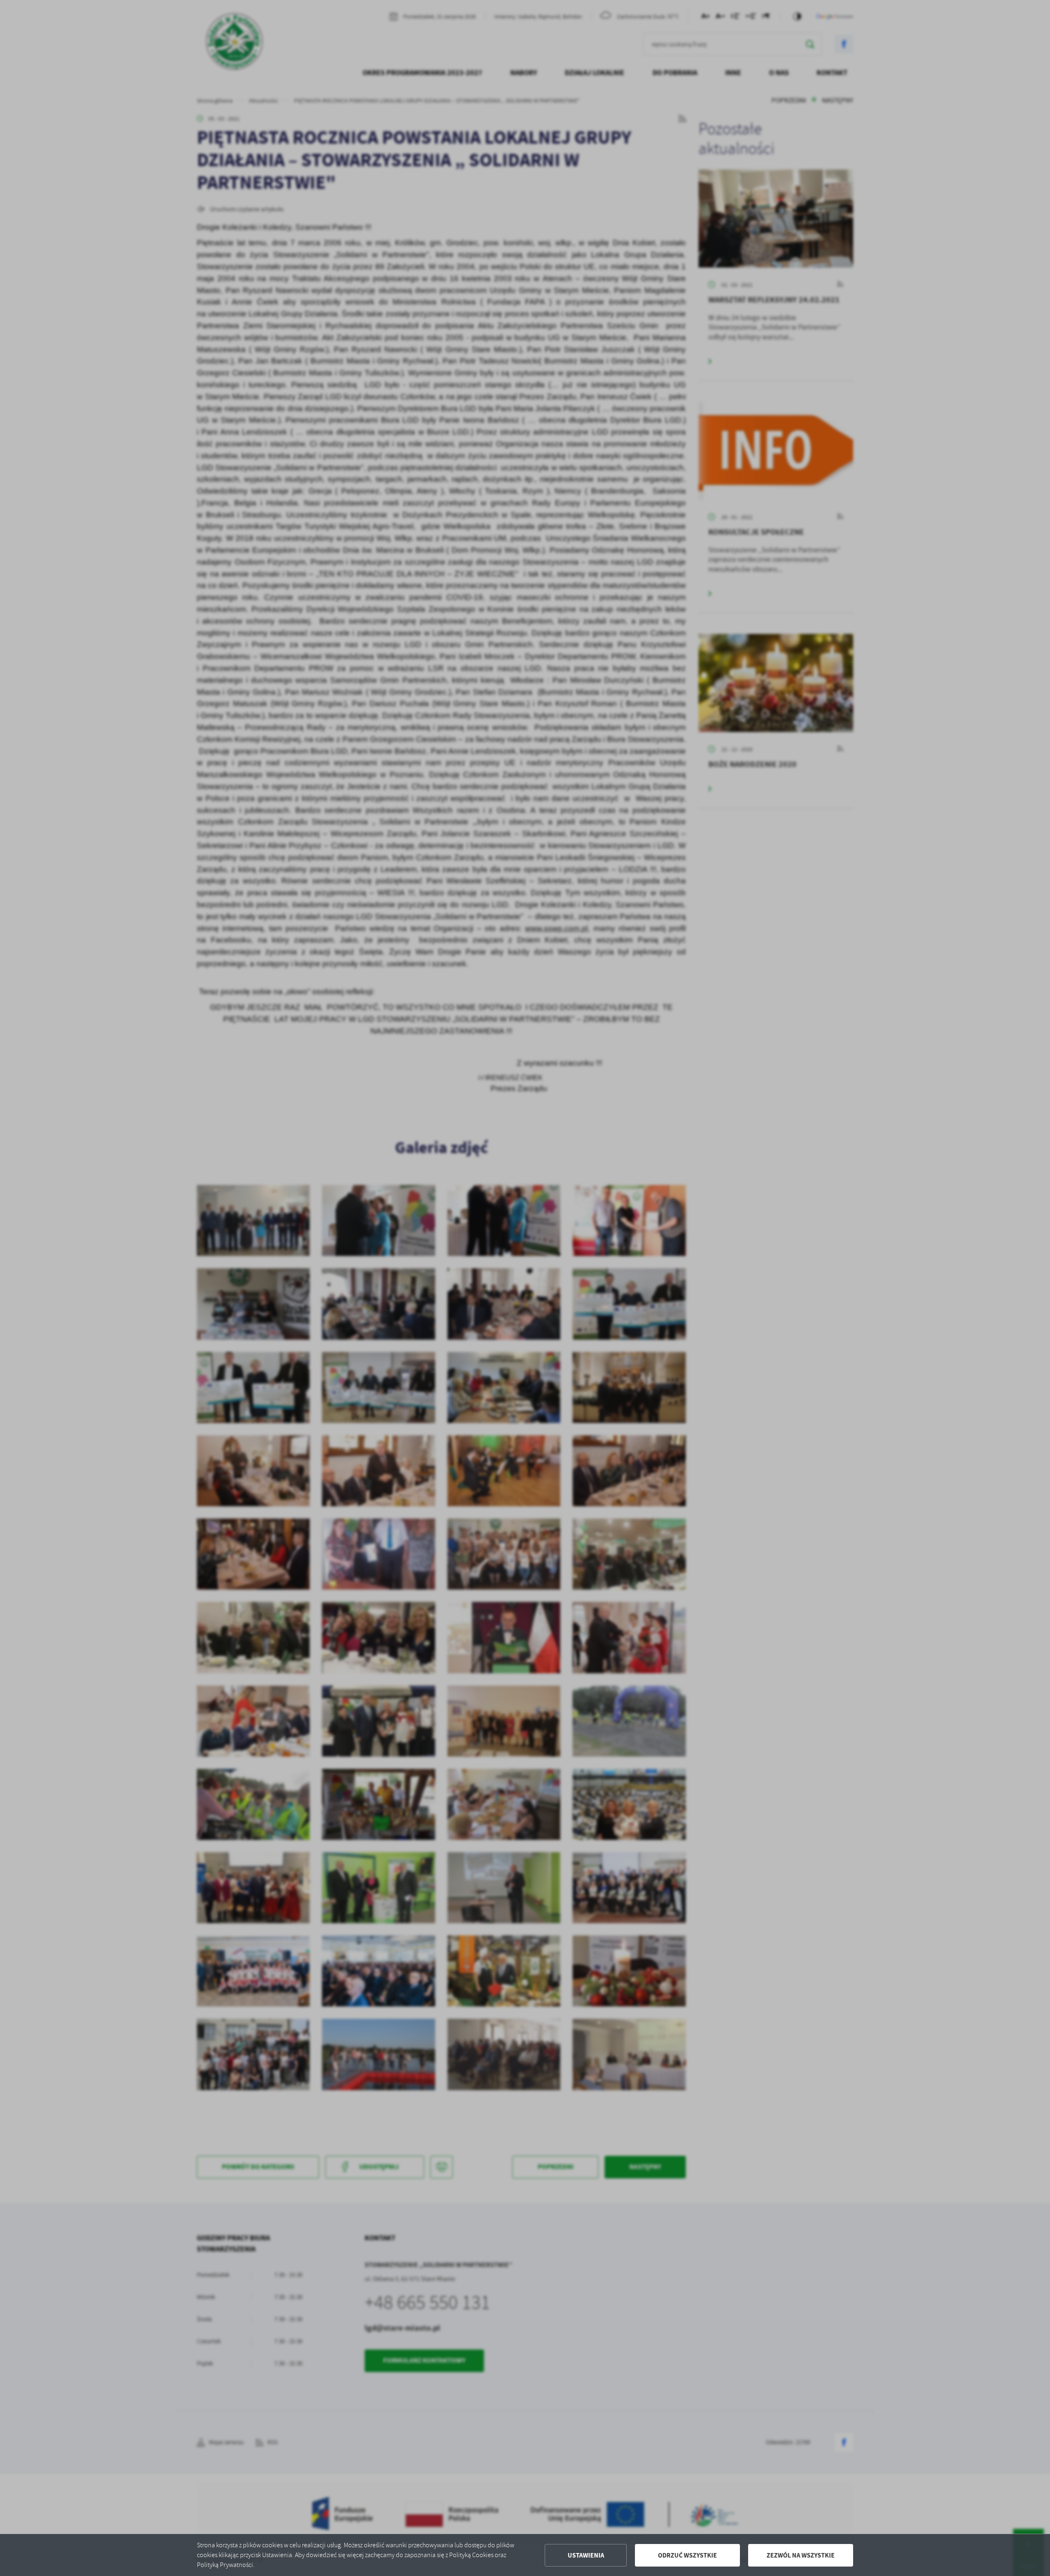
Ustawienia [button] (586, 2555)
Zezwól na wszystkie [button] (801, 2555)
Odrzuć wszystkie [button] (687, 2555)
